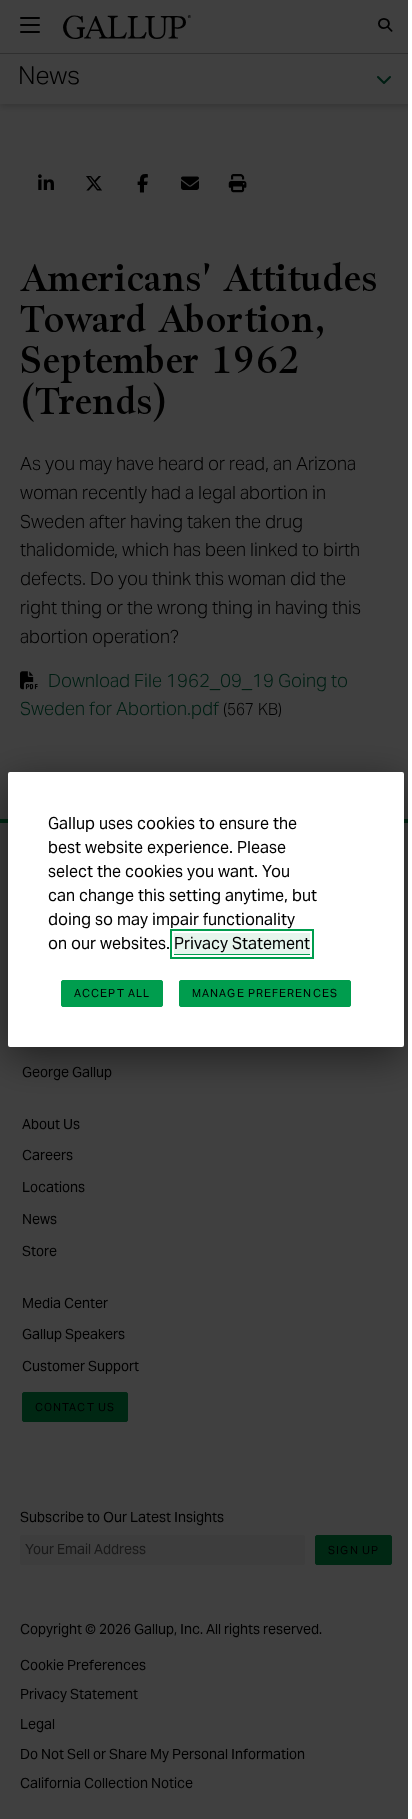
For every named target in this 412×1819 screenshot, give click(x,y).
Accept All (112, 993)
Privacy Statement (242, 943)
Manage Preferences (265, 993)
